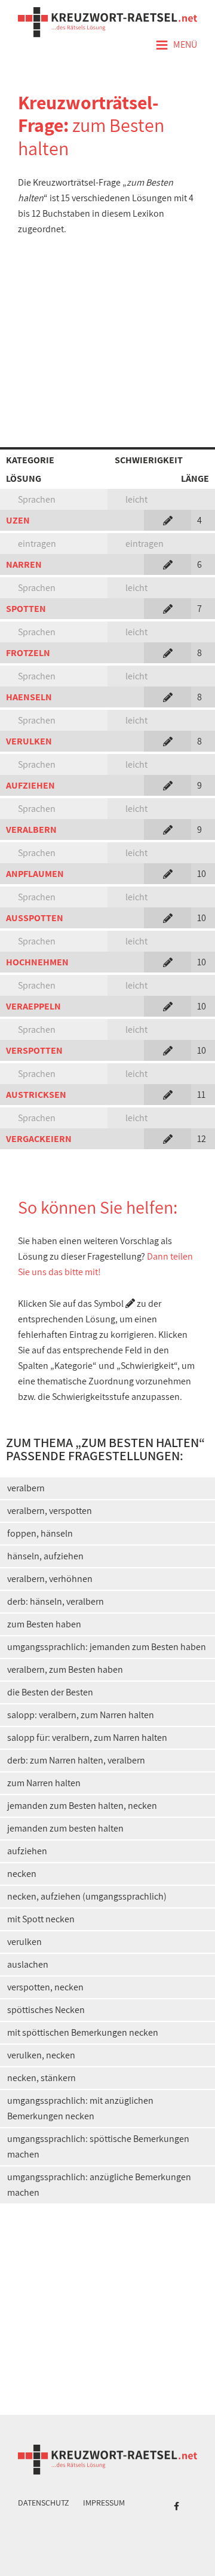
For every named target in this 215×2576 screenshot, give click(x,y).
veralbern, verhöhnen (50, 1579)
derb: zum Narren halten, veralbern (76, 1760)
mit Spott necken (41, 1919)
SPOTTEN (26, 609)
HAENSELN (29, 697)
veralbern (26, 1488)
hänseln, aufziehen (45, 1556)
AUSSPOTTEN (35, 918)
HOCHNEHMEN (37, 962)
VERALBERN (31, 830)
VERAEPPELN (33, 1006)
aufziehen (27, 1851)
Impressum (104, 2503)
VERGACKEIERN (39, 1139)
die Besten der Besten (50, 1692)
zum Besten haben (44, 1624)
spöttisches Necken (46, 2010)
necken (22, 1874)
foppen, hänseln (40, 1533)
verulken (24, 1942)
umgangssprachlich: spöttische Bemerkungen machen (98, 2146)
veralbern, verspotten (50, 1511)
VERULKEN (29, 741)
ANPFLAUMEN (35, 874)
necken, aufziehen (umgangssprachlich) (87, 1896)
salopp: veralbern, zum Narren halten (81, 1715)
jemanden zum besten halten (65, 1828)
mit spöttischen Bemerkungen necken (83, 2032)
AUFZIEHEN (30, 785)
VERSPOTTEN (34, 1050)
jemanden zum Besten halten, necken (82, 1806)
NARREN (24, 564)
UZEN (18, 520)
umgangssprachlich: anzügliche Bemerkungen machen (99, 2185)
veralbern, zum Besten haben (65, 1669)
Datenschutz (44, 2503)
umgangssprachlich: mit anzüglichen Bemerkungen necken (80, 2108)
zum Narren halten (44, 1783)
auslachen (28, 1964)
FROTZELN (28, 653)
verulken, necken (41, 2055)
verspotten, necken (45, 1987)
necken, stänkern (42, 2078)
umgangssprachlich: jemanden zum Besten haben (107, 1647)
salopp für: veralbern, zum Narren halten (87, 1738)
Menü (176, 45)
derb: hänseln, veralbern (56, 1601)
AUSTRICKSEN (36, 1095)
